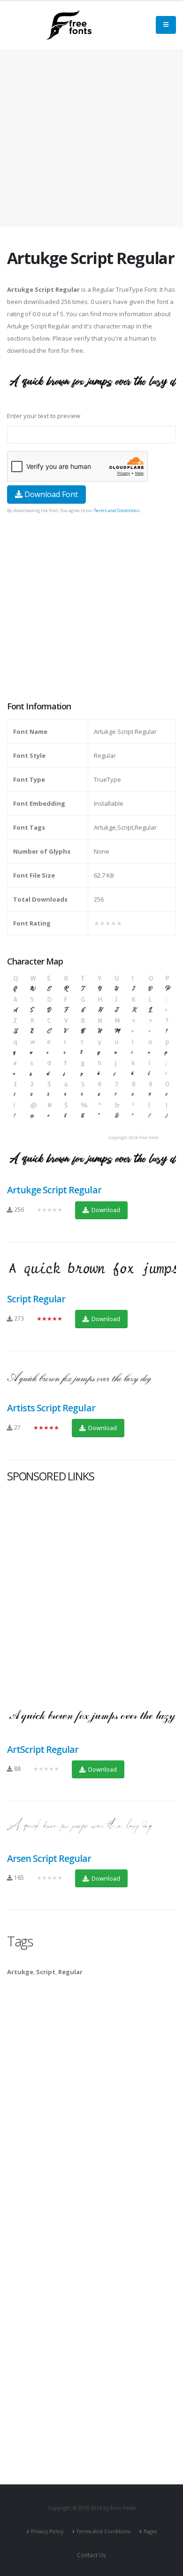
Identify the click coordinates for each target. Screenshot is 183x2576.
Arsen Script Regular (49, 1858)
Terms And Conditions (103, 2531)
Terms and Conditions (117, 510)
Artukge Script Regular (54, 1190)
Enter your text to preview (44, 416)
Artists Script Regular (51, 1408)
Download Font (50, 494)
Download (105, 1210)
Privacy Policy (47, 2531)
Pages (150, 2531)
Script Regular (36, 1299)
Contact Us (91, 2555)
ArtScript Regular (43, 1749)
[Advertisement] (91, 608)
